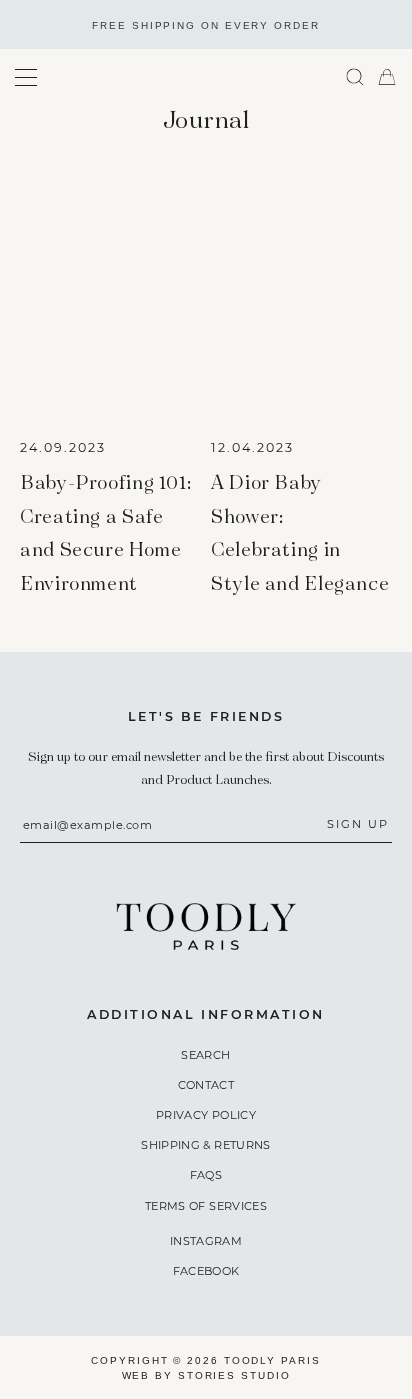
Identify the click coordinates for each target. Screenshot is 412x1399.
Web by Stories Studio (206, 1375)
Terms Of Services (206, 1206)
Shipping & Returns (205, 1145)
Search (205, 1055)
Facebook (206, 1271)
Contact (206, 1085)
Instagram (206, 1241)
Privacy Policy (206, 1115)
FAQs (206, 1175)
